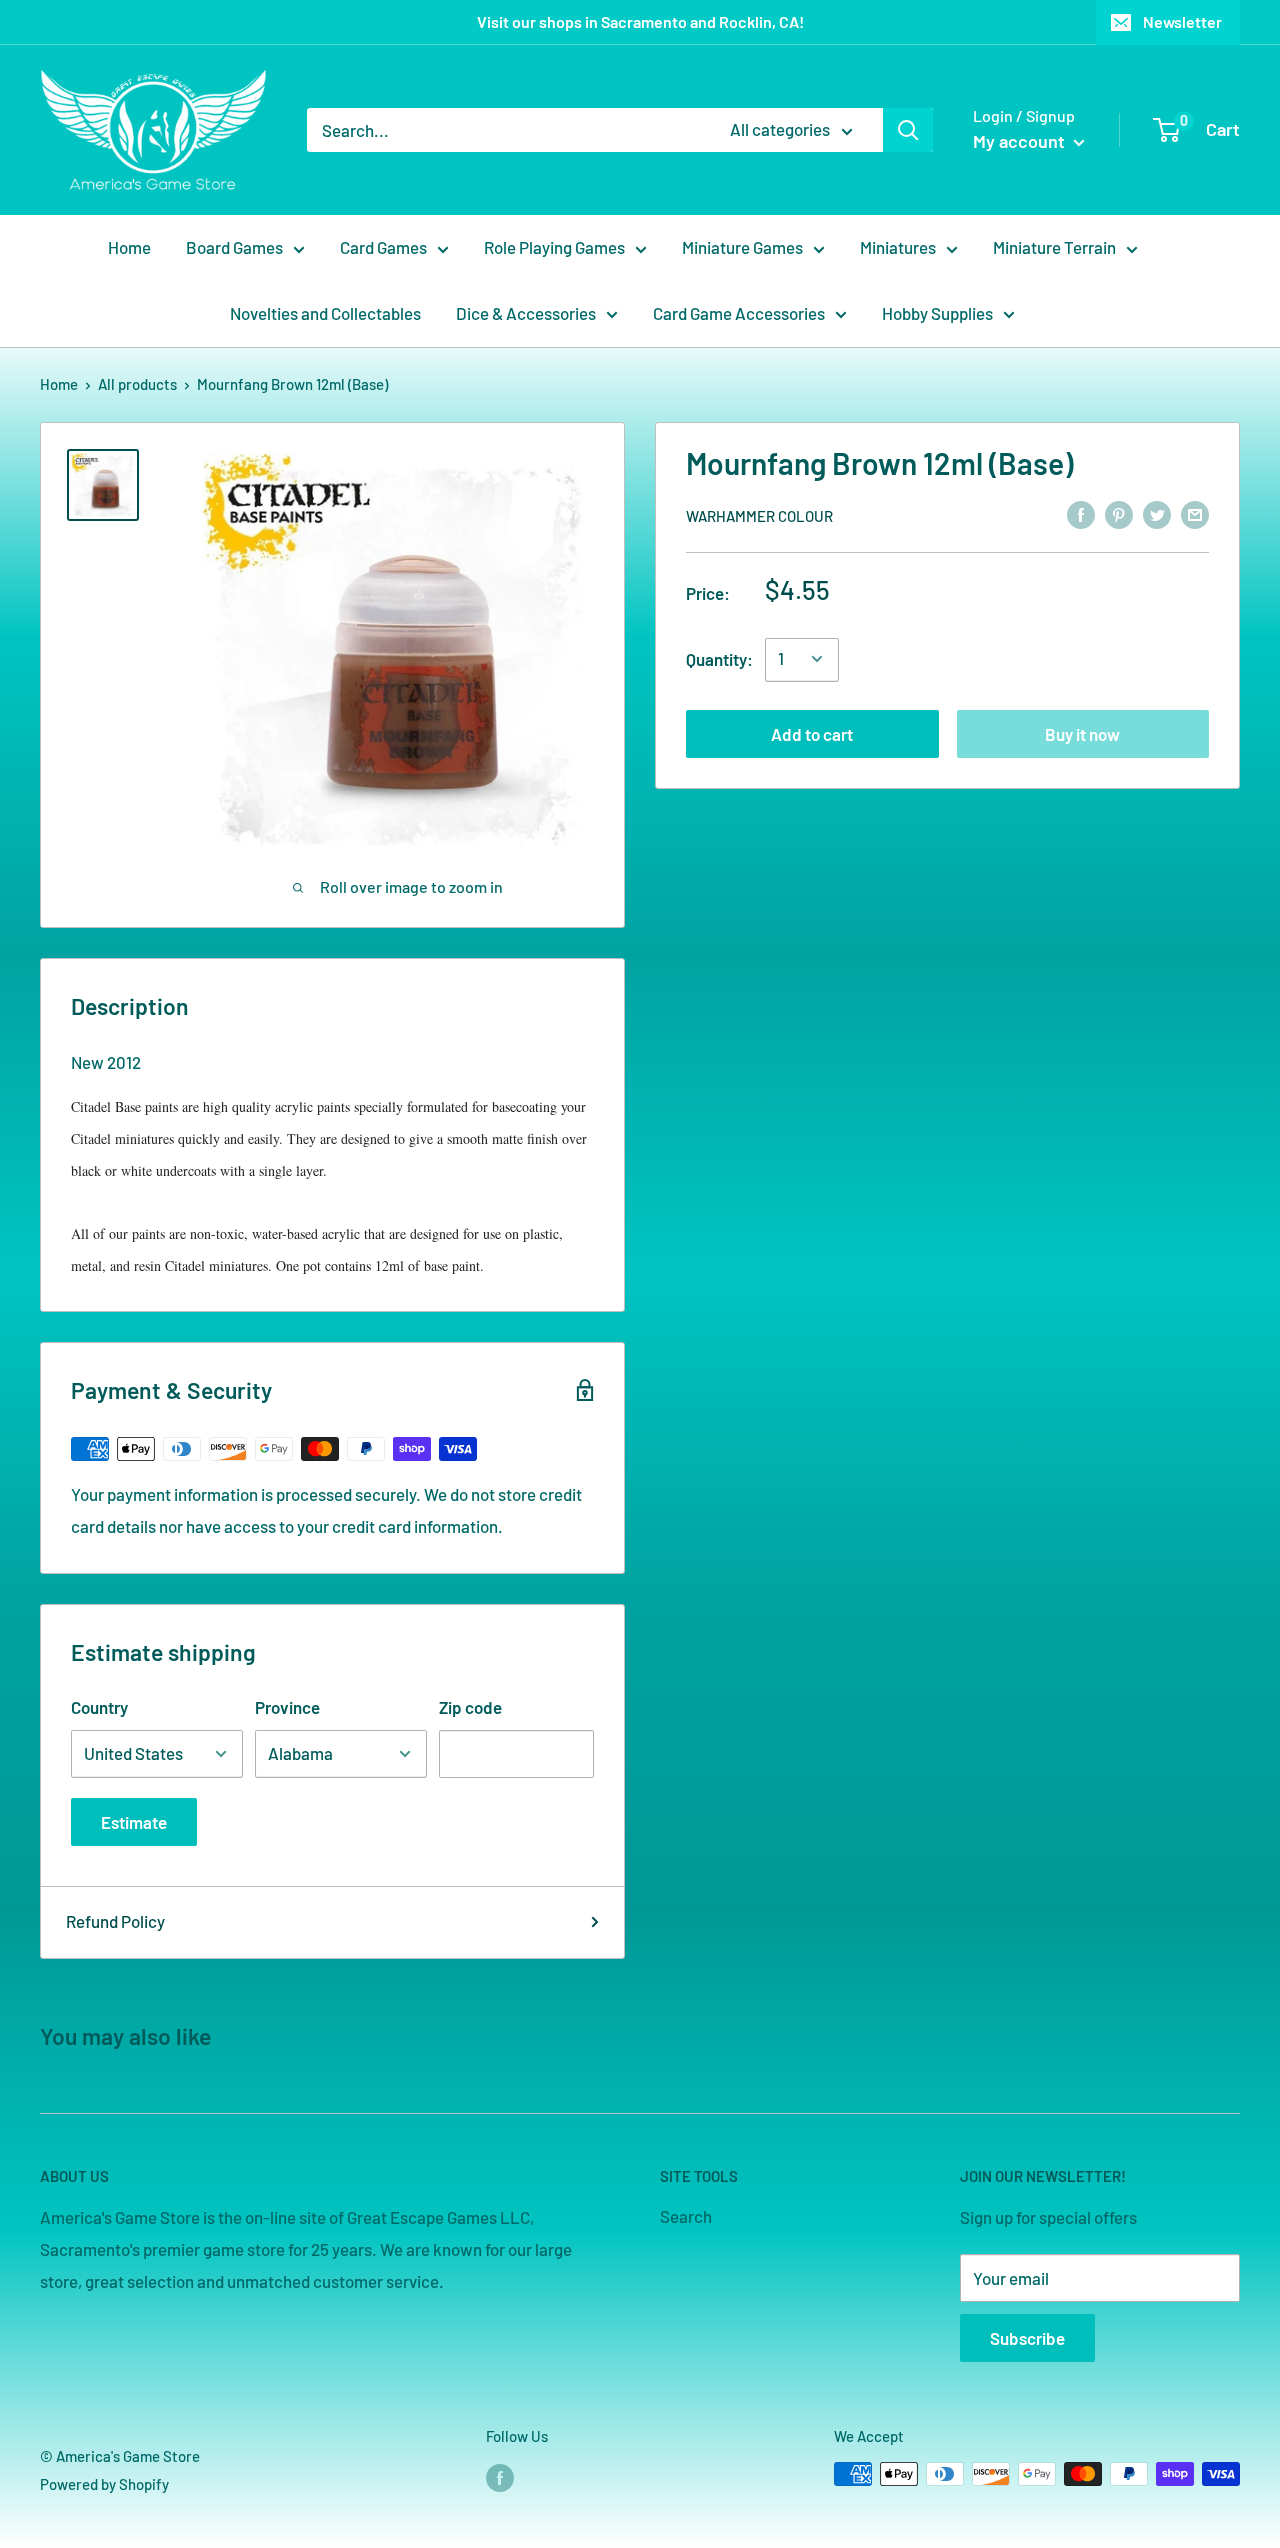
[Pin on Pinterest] (1119, 514)
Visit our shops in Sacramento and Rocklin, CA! (640, 21)
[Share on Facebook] (1081, 514)
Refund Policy (115, 1921)
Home (129, 247)
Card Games (383, 247)
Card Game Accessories (739, 313)
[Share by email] (1195, 514)
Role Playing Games (554, 247)
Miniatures (898, 247)
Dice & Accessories (526, 313)
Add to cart (812, 733)
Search (686, 2216)
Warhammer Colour (759, 515)
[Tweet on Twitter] (1157, 514)
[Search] (908, 130)
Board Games (234, 247)
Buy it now (1082, 733)
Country (99, 1707)
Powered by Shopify (104, 2484)
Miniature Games (742, 247)
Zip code (470, 1707)
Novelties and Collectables (325, 313)
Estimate (134, 1822)
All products (137, 384)
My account (1021, 141)
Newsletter (1182, 21)
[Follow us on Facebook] (500, 2477)
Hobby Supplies (937, 313)
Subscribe (1027, 2338)
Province (287, 1707)
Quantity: (719, 658)
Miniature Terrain (1054, 247)
